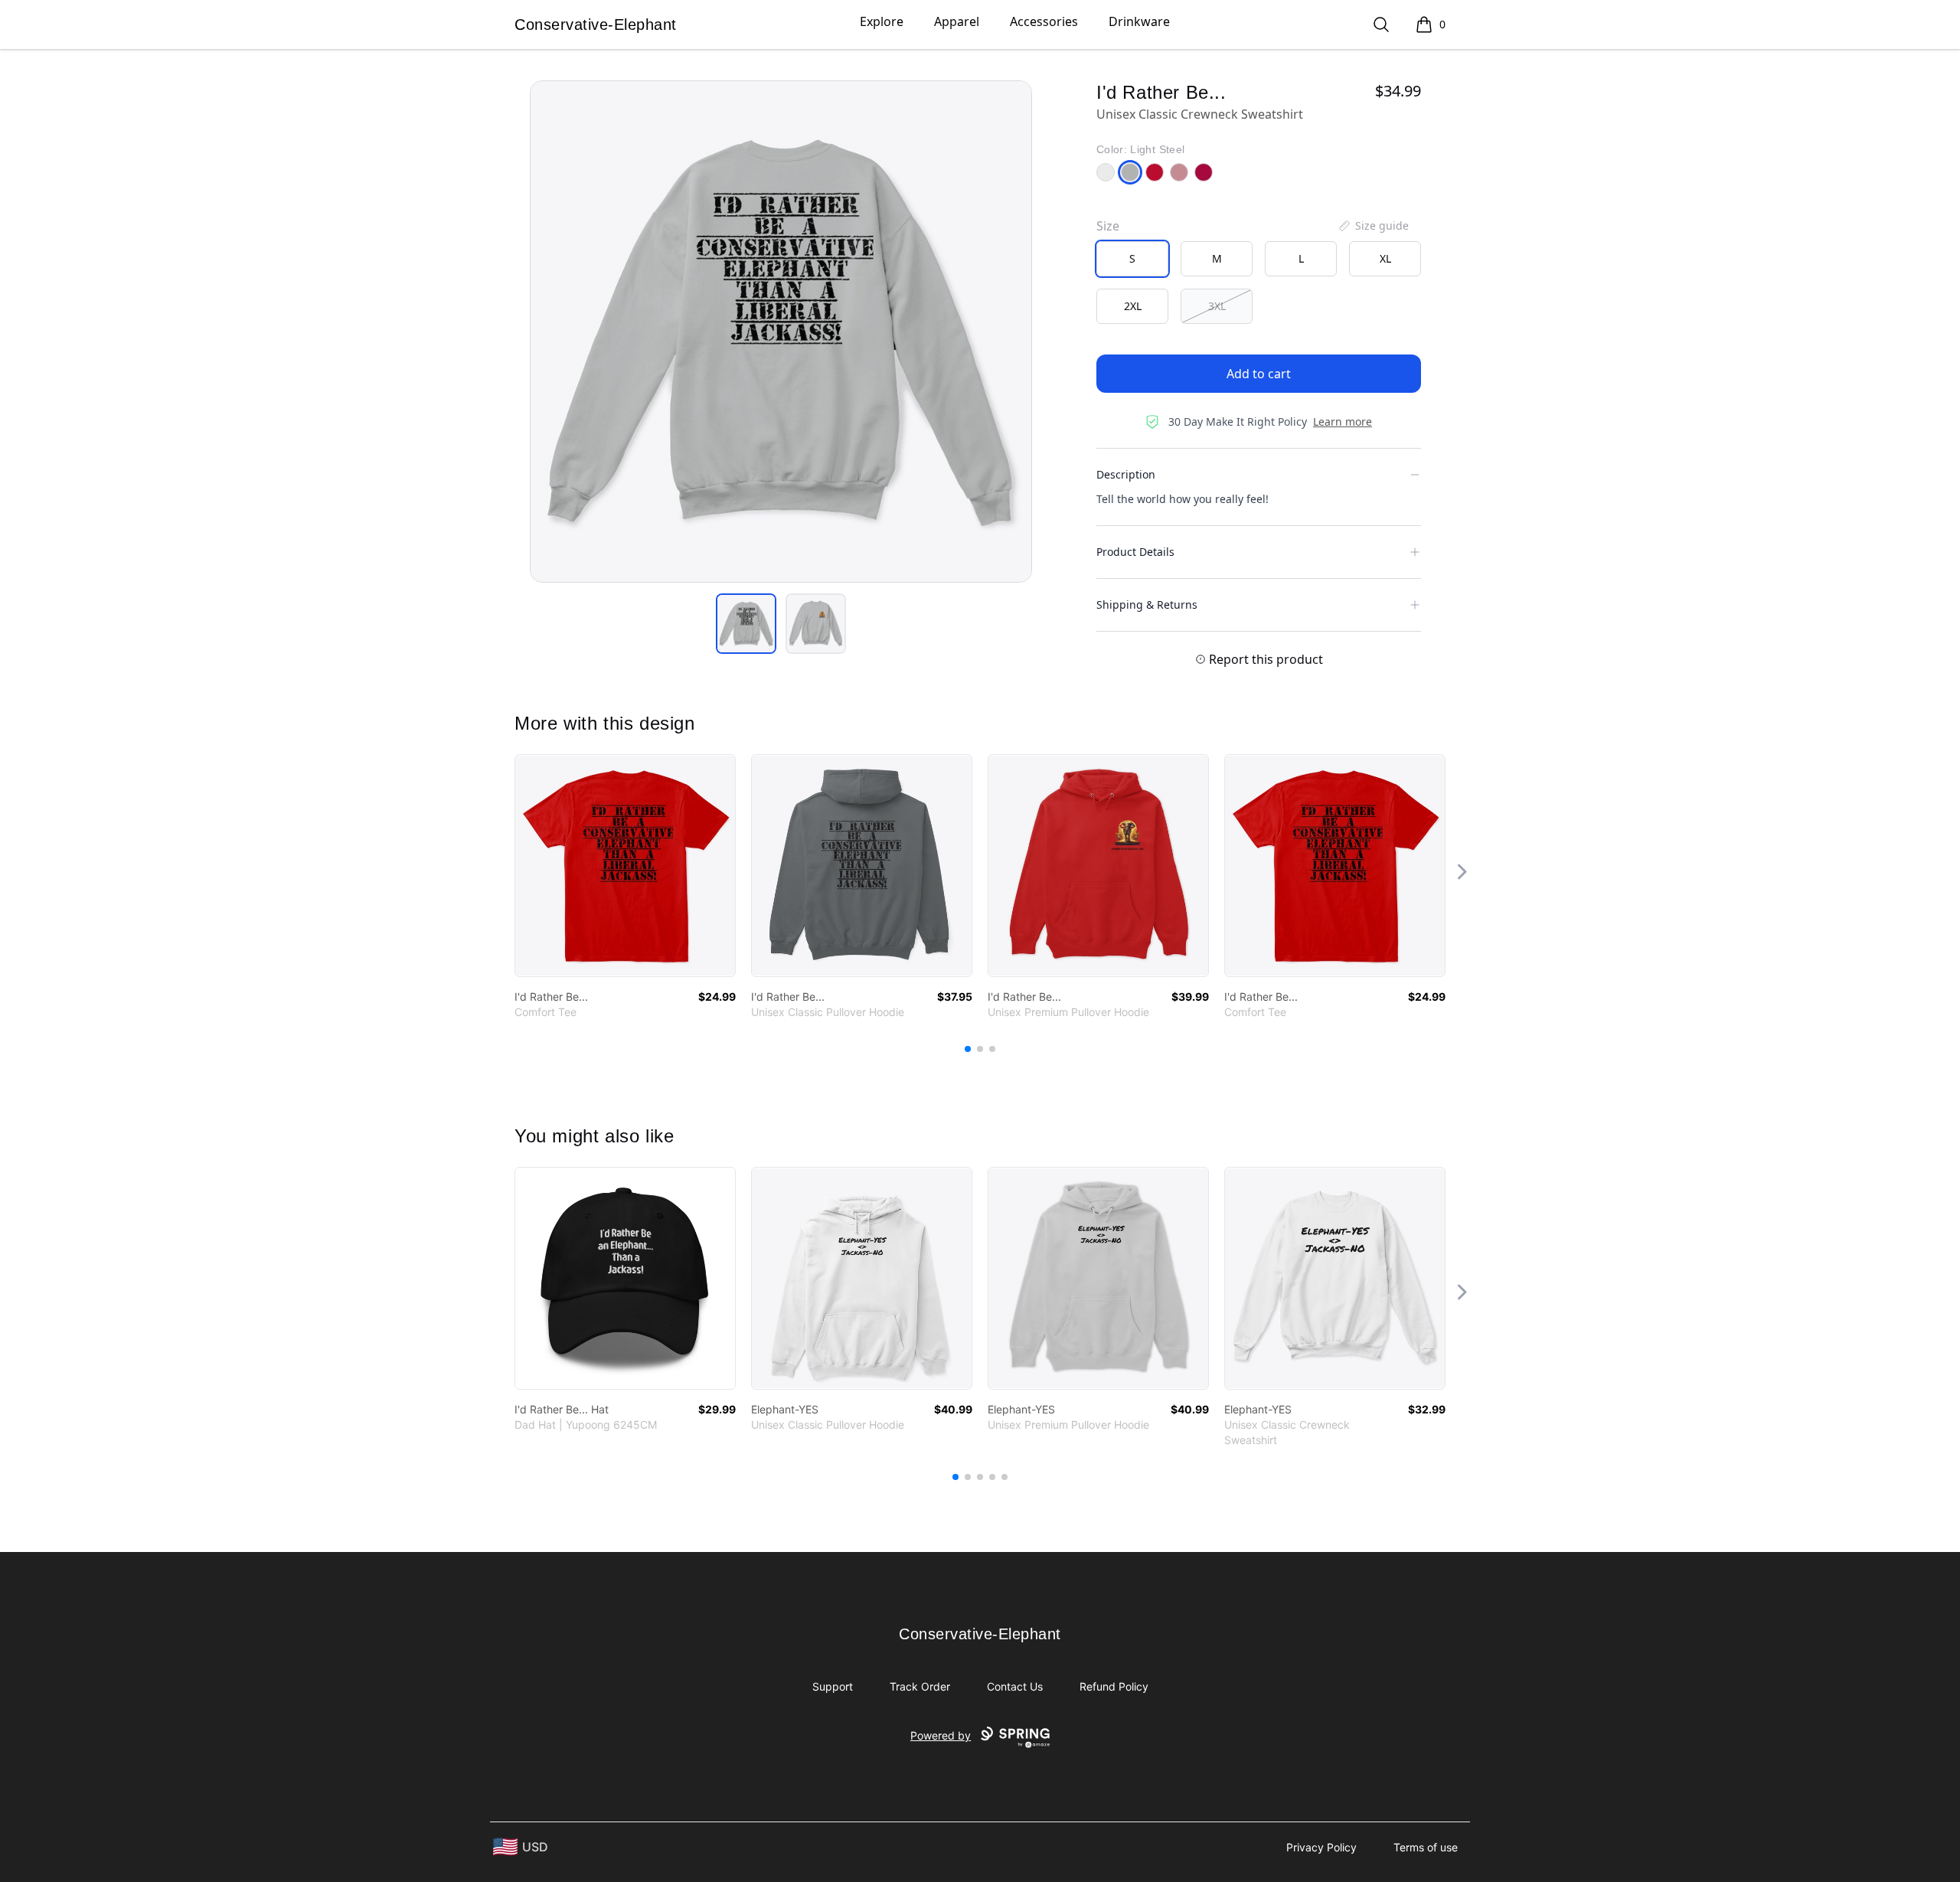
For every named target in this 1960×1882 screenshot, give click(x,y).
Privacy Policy (1321, 1847)
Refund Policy (1114, 1686)
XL (1385, 258)
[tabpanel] (781, 332)
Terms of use (1426, 1847)
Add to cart (1259, 374)
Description (1126, 474)
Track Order (920, 1686)
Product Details (1135, 552)
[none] (1373, 226)
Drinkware (1139, 21)
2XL (1133, 306)
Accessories (1044, 21)
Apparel (957, 21)
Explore (882, 21)
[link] (625, 866)
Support (833, 1686)
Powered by (941, 1735)
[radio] (1132, 259)
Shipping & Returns (1147, 604)
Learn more (1343, 421)
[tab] (746, 624)
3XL (1217, 306)
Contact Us (1015, 1686)
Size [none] (1108, 226)
